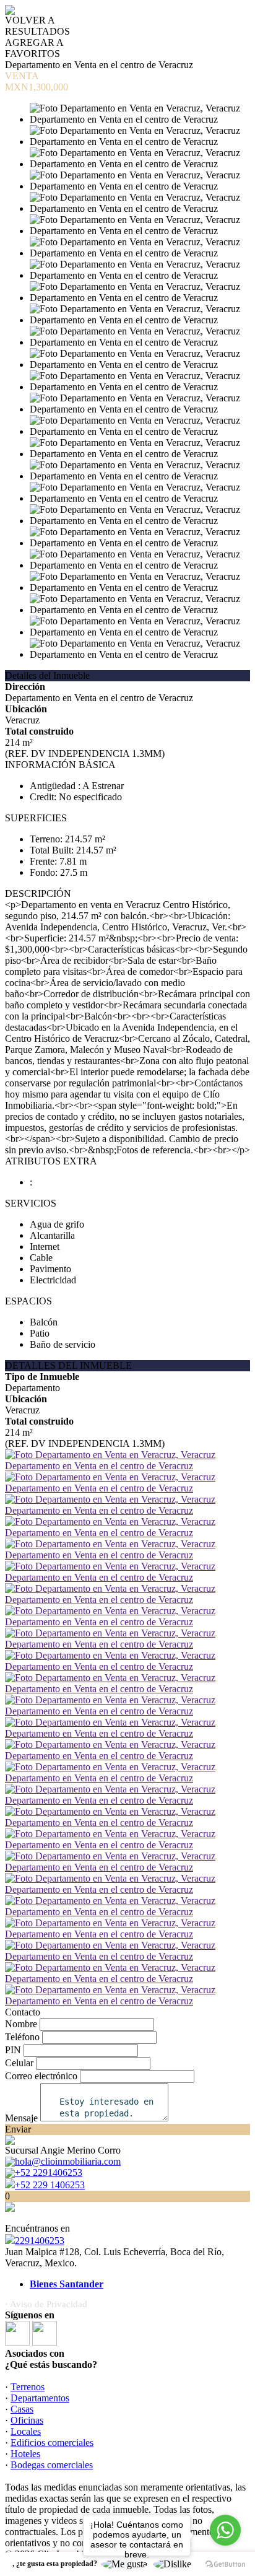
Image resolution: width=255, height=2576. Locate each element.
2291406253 (40, 2241)
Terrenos (28, 2387)
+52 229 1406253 (50, 2185)
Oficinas (27, 2420)
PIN (13, 2050)
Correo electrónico (41, 2076)
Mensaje (21, 2118)
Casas (22, 2409)
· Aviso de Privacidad (46, 2304)
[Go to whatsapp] (225, 2530)
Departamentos (40, 2398)
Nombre (21, 2024)
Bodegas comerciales (52, 2465)
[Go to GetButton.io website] (225, 2564)
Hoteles (25, 2454)
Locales (26, 2431)
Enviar (18, 2129)
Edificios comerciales (52, 2443)
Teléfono (22, 2037)
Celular (19, 2063)
